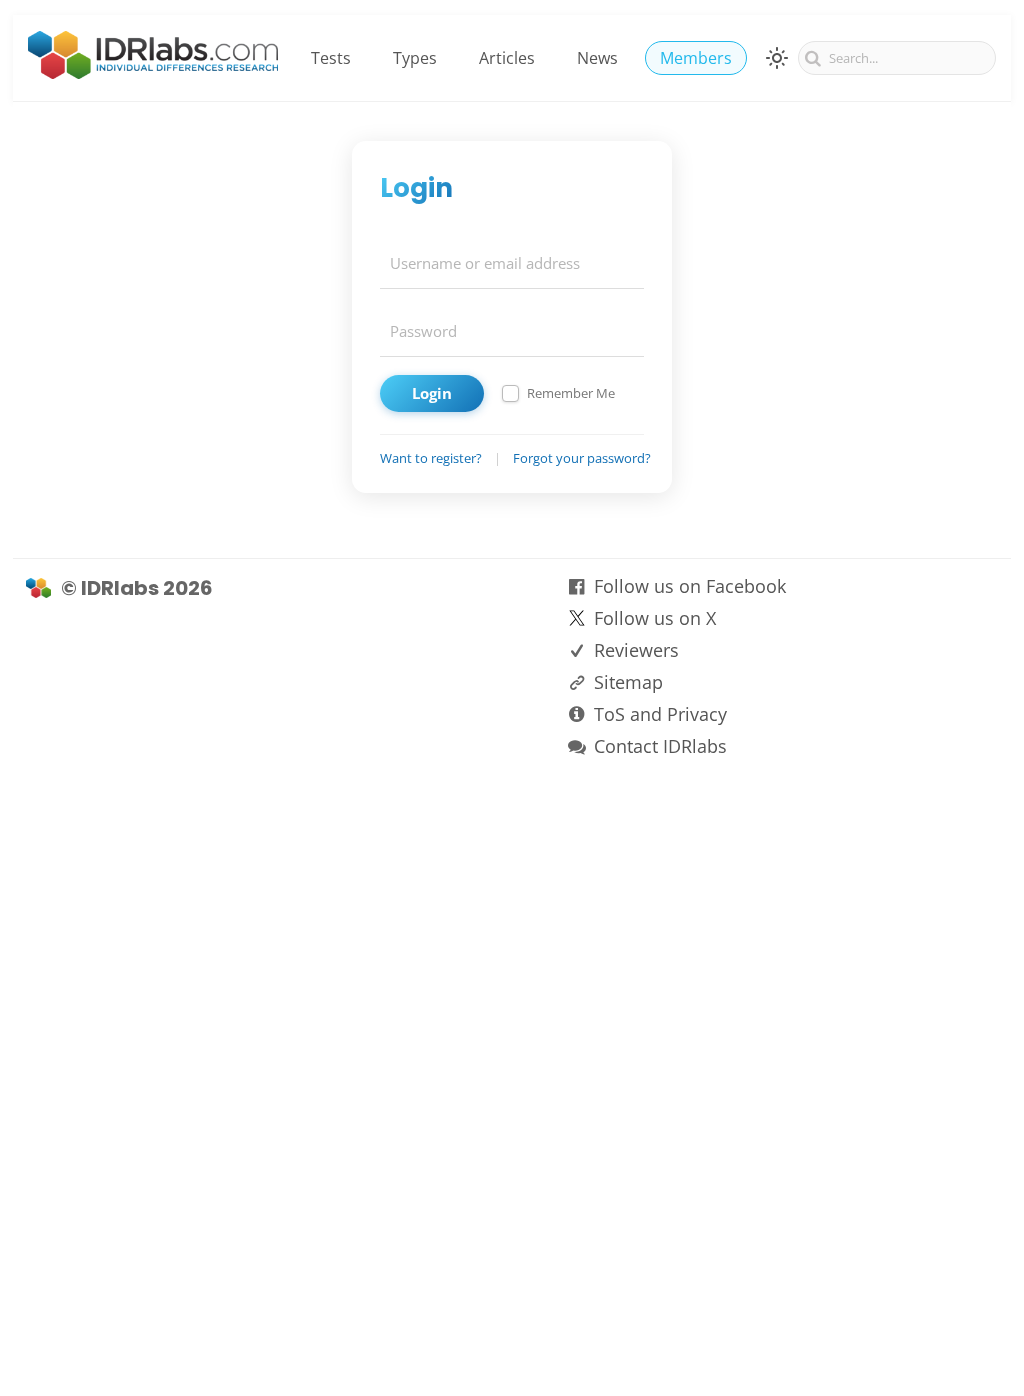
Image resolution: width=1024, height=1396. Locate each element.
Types (415, 58)
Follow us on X (655, 618)
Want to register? (431, 458)
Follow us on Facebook (690, 586)
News (597, 58)
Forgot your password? (582, 458)
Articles (507, 58)
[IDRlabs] (153, 73)
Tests (331, 58)
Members (696, 58)
